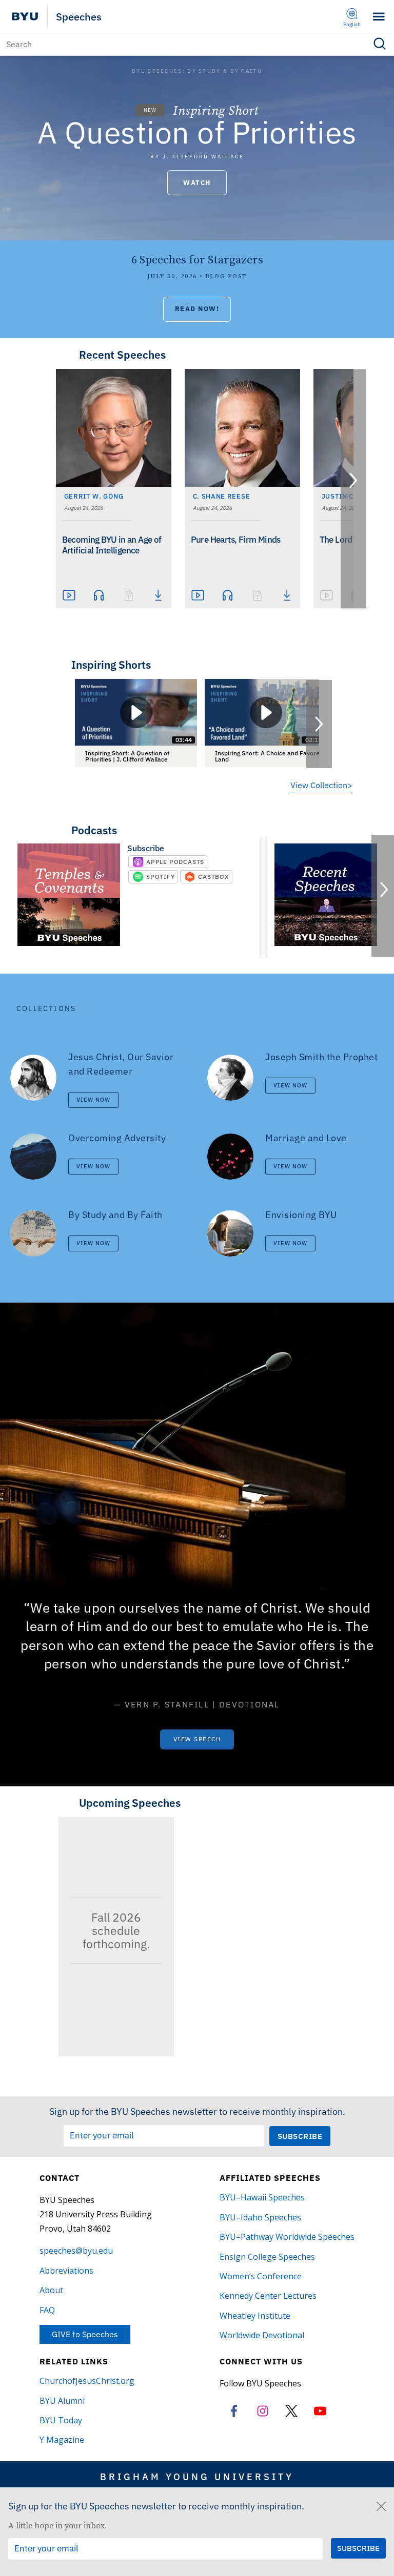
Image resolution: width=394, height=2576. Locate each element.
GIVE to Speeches (85, 2334)
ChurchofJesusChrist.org (87, 2381)
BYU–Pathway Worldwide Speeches (287, 2237)
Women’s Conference (261, 2276)
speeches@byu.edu (76, 2251)
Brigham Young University (197, 2477)
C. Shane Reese (222, 496)
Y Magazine (62, 2440)
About (51, 2290)
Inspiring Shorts (111, 665)
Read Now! (197, 309)
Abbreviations (66, 2271)
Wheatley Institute (255, 2316)
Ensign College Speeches (267, 2257)
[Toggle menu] (379, 17)
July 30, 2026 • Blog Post (197, 276)
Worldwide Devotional (262, 2335)
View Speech (197, 1739)
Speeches (79, 17)
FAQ (47, 2310)
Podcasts (94, 830)
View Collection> (321, 785)
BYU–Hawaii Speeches (262, 2197)
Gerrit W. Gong (94, 496)
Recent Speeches (122, 355)
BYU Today (61, 2420)
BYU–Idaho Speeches (260, 2217)
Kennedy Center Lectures (268, 2296)
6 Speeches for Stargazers (197, 260)
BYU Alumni (62, 2401)
